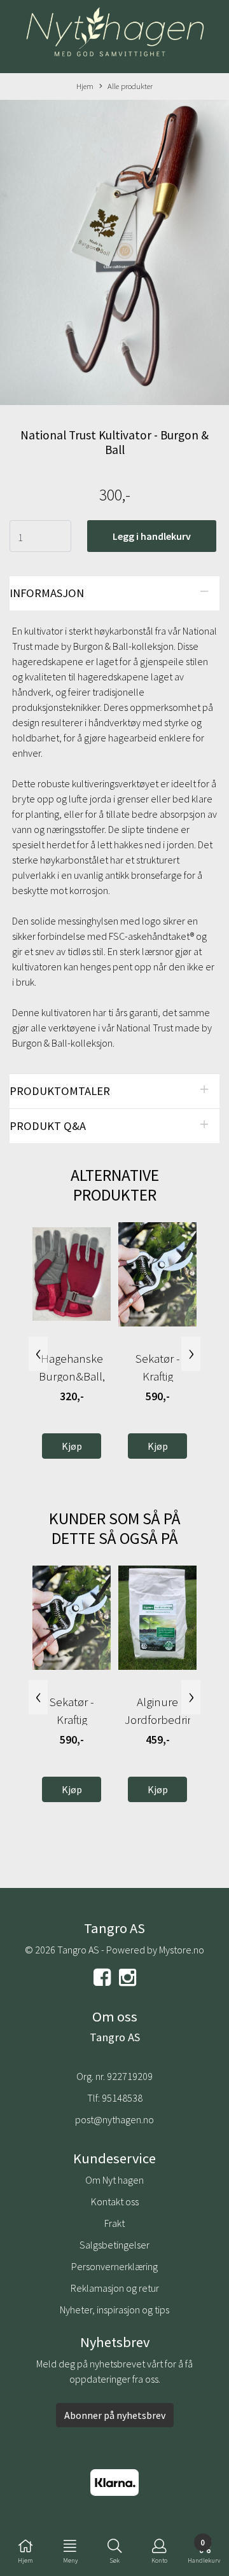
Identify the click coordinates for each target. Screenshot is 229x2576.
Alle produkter (130, 86)
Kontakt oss (115, 2201)
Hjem (85, 86)
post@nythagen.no (114, 2119)
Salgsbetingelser (114, 2245)
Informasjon (47, 593)
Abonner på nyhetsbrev (115, 2415)
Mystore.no (182, 1950)
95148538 (122, 2098)
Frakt (114, 2223)
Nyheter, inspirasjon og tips (114, 2310)
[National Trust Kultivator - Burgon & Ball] (114, 254)
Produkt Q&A (48, 1126)
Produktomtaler (60, 1091)
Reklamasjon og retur (115, 2288)
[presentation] (38, 1354)
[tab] (114, 593)
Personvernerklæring (114, 2266)
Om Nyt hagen (114, 2180)
